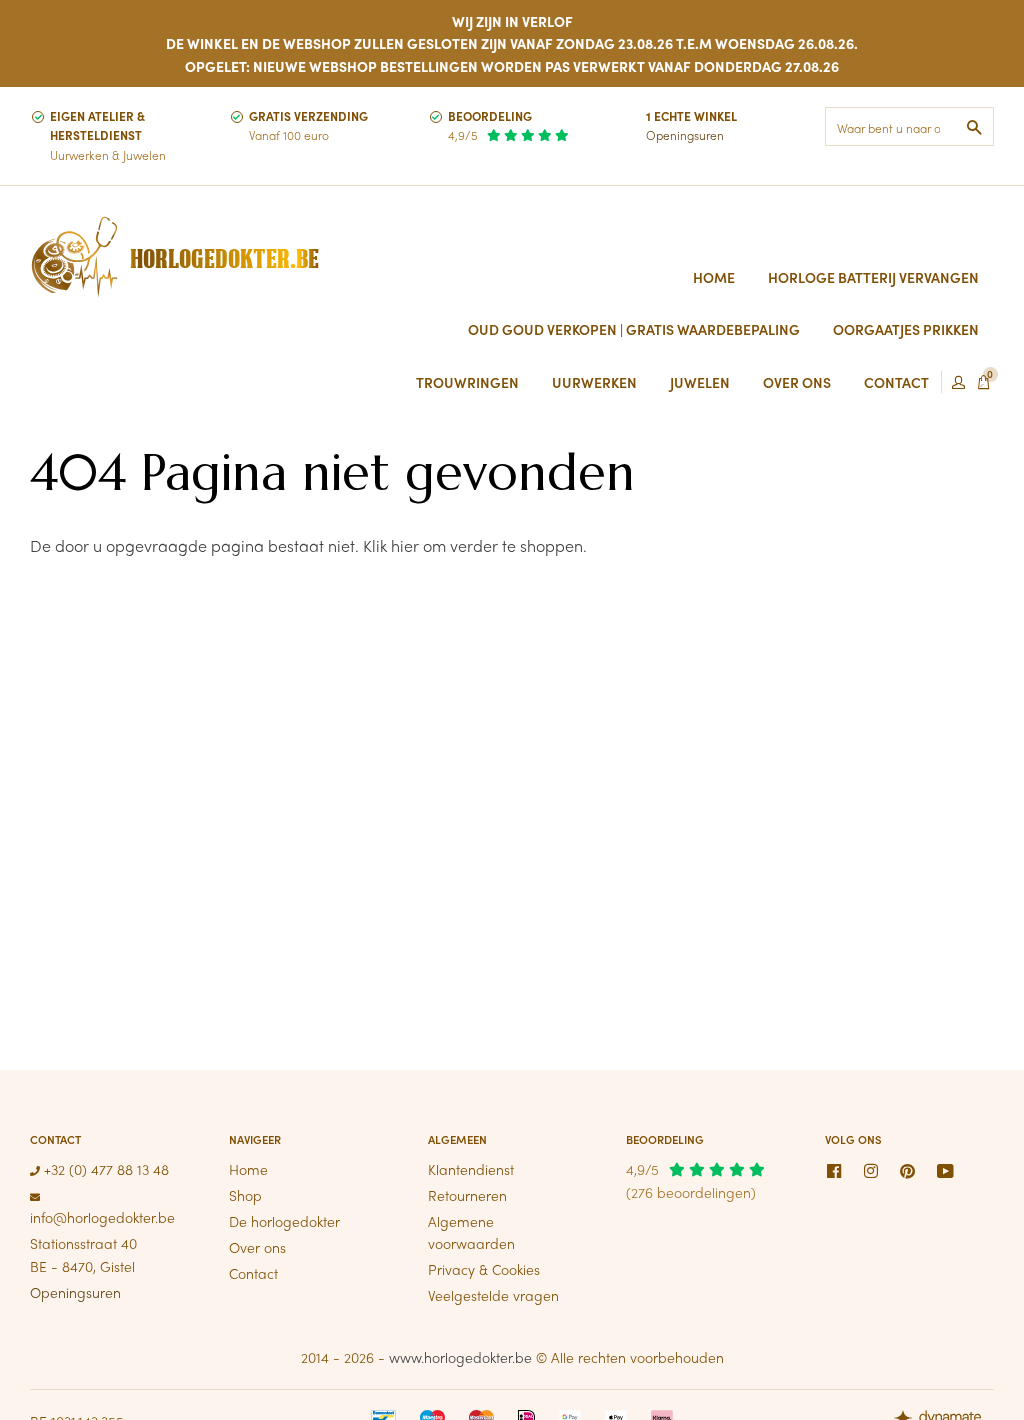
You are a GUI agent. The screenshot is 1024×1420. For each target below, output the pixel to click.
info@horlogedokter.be (102, 1217)
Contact (253, 1273)
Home (714, 277)
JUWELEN (700, 382)
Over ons (257, 1247)
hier (405, 545)
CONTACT (896, 382)
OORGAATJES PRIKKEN (906, 329)
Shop (245, 1195)
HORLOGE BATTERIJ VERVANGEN (873, 277)
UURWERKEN (594, 382)
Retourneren (467, 1195)
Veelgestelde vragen (493, 1295)
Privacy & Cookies (484, 1269)
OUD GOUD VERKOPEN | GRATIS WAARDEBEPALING (634, 329)
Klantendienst (471, 1169)
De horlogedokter (284, 1221)
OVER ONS (797, 382)
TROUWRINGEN (467, 382)
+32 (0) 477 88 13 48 (104, 1169)
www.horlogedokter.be (460, 1357)
